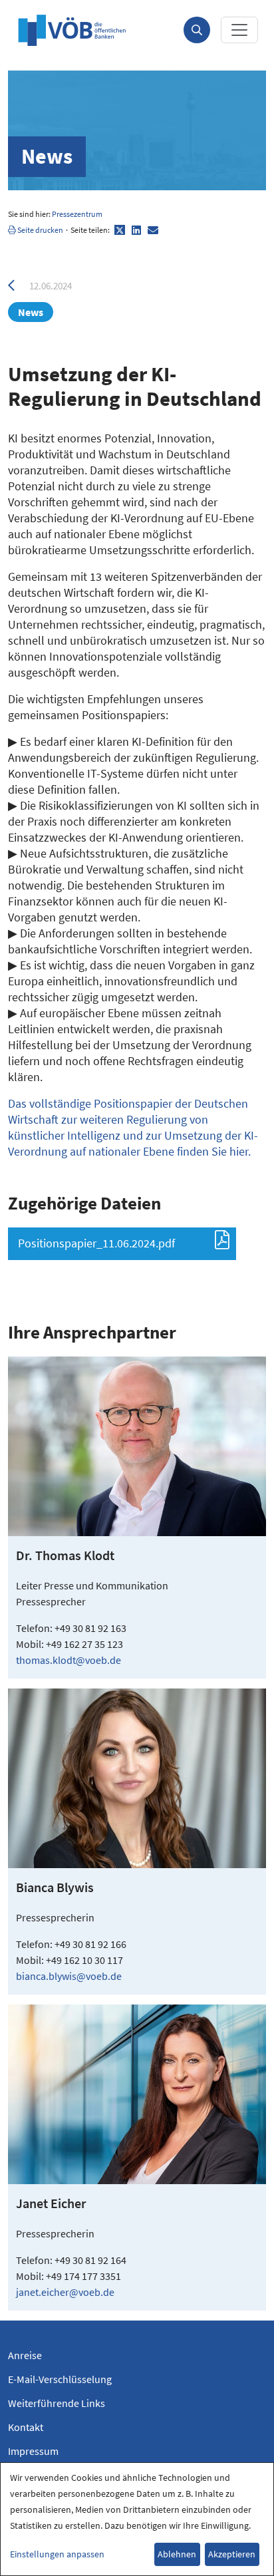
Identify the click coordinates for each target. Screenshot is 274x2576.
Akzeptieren (232, 2554)
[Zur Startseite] (72, 30)
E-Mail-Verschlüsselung (60, 2379)
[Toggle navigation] (239, 30)
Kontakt (26, 2427)
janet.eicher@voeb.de (65, 2292)
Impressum (33, 2451)
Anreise (25, 2355)
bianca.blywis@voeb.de (69, 1976)
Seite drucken (40, 230)
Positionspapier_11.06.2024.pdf (96, 1243)
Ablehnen (177, 2554)
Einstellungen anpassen (57, 2554)
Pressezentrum (77, 214)
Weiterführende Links (57, 2403)
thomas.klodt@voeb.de (68, 1660)
